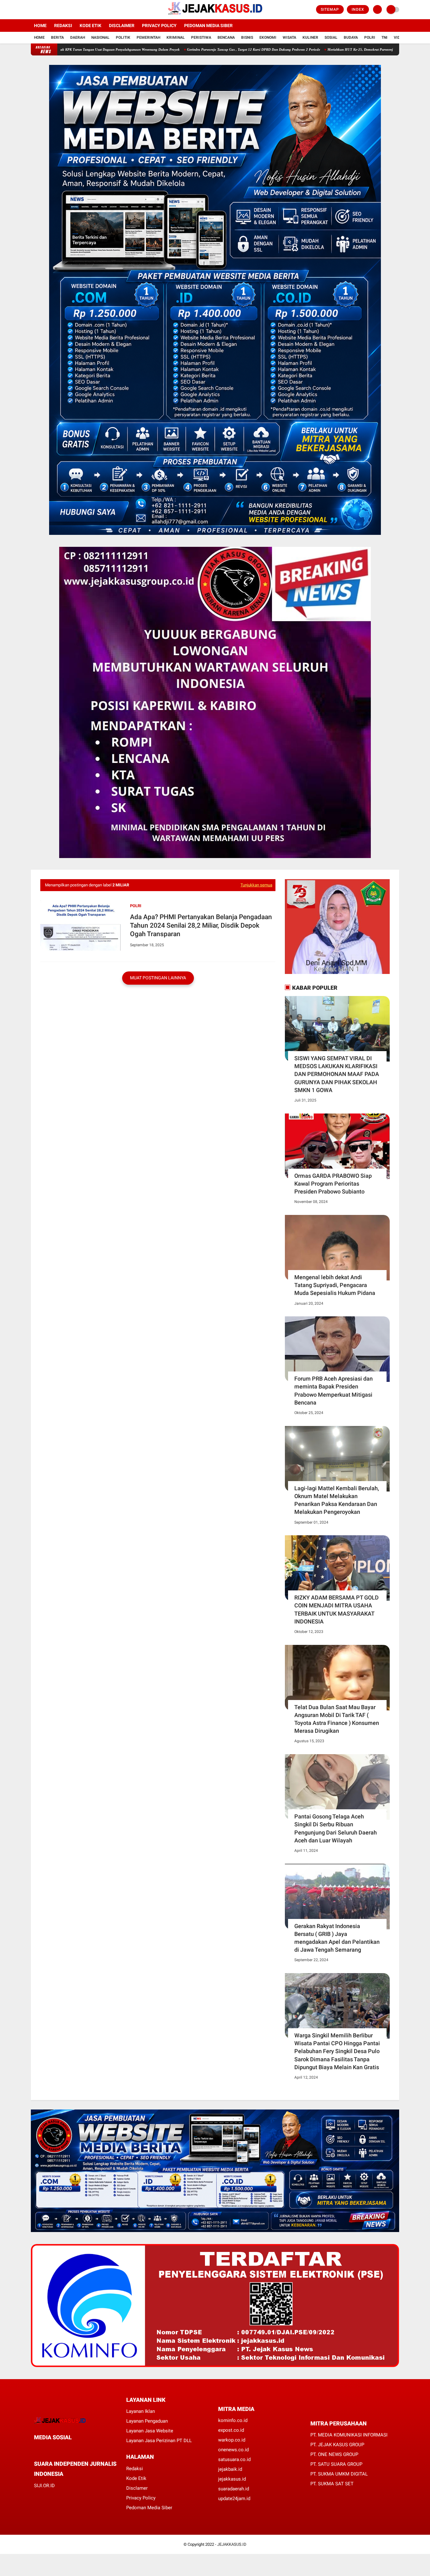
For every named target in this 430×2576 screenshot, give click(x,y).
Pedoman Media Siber (208, 26)
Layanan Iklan (141, 2411)
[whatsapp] (53, 2449)
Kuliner (310, 37)
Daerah (78, 37)
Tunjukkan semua (256, 885)
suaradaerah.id (234, 2489)
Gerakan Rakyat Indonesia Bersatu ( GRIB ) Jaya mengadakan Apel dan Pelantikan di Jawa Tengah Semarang (337, 1938)
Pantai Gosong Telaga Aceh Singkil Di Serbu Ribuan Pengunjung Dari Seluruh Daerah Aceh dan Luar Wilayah (336, 1828)
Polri (370, 37)
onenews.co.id (233, 2450)
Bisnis (247, 37)
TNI (385, 37)
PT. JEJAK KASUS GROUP (337, 2445)
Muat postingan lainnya (158, 978)
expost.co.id (231, 2430)
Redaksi (63, 26)
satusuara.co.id (234, 2459)
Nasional (100, 37)
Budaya (351, 37)
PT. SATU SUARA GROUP (336, 2464)
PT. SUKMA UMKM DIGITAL (339, 2474)
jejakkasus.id (232, 2479)
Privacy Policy (159, 26)
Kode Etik (91, 26)
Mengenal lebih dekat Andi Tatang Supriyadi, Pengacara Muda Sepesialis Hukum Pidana (335, 1285)
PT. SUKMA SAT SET (332, 2484)
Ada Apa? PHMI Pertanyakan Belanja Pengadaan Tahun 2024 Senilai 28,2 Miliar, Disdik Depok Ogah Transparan (201, 926)
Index (358, 9)
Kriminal (176, 37)
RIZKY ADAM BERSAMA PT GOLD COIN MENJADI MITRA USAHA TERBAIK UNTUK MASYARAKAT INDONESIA (337, 1609)
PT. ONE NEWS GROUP (334, 2454)
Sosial (331, 37)
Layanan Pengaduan (147, 2421)
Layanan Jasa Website (150, 2431)
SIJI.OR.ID (44, 2486)
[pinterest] (61, 2449)
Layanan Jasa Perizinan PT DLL (159, 2441)
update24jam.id (234, 2499)
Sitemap (330, 9)
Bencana (226, 37)
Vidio (399, 37)
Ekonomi (268, 37)
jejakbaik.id (230, 2469)
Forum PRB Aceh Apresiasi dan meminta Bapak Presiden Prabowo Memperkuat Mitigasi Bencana (334, 1391)
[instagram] (50, 10)
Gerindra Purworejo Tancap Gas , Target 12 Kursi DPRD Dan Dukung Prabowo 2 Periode (164, 49)
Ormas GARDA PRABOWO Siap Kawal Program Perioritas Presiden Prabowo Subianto (333, 1184)
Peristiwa (201, 37)
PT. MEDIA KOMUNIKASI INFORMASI (349, 2435)
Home (40, 26)
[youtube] (58, 10)
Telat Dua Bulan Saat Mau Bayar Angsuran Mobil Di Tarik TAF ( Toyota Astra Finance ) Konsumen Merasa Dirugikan (337, 1719)
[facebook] (33, 10)
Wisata (289, 37)
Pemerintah (148, 37)
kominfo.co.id (233, 2420)
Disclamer (137, 2488)
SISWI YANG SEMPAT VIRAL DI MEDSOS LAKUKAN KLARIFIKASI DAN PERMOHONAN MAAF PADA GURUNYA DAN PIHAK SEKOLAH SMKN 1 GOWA (337, 1074)
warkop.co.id (232, 2440)
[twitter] (41, 10)
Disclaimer (122, 26)
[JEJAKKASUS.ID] (215, 15)
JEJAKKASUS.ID (232, 2544)
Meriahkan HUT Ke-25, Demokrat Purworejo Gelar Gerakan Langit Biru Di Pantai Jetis (303, 49)
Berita (57, 37)
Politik (123, 37)
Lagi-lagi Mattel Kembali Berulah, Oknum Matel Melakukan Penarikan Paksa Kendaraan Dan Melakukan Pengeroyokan (337, 1500)
